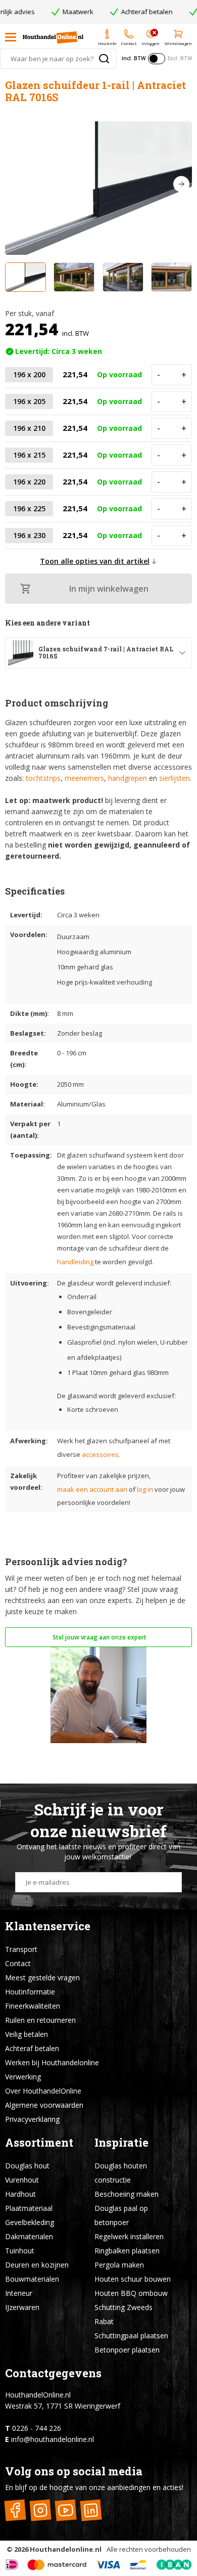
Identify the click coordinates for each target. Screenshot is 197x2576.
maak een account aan (92, 1489)
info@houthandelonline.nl (53, 2439)
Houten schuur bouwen (133, 2279)
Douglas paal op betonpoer (121, 2215)
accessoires (100, 1454)
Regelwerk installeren (129, 2236)
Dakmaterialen (29, 2236)
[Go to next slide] (181, 184)
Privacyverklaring (32, 2119)
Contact (18, 1963)
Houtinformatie (30, 1992)
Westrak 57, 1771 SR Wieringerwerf (63, 2406)
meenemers (84, 778)
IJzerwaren (22, 2307)
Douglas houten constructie (121, 2173)
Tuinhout (20, 2251)
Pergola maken (119, 2265)
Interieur (19, 2293)
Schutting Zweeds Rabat (124, 2314)
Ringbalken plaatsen (127, 2251)
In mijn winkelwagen (109, 589)
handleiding (75, 1262)
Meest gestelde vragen (42, 1978)
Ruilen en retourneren (40, 2020)
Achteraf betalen (32, 2048)
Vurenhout (22, 2180)
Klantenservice (48, 1926)
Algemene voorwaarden (44, 2105)
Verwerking (23, 2077)
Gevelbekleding (30, 2222)
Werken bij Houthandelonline (52, 2062)
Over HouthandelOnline (43, 2091)
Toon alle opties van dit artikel (95, 561)
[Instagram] (40, 2510)
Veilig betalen (27, 2034)
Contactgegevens (53, 2373)
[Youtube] (65, 2510)
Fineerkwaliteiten (33, 2006)
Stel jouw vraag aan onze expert (99, 1637)
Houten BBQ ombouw (131, 2293)
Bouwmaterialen (32, 2279)
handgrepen (128, 778)
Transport (21, 1949)
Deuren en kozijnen (37, 2265)
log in (145, 1489)
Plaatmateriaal (29, 2208)
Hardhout (20, 2194)
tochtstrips (43, 778)
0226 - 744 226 (37, 2428)
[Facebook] (15, 2510)
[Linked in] (91, 2510)
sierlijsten (175, 778)
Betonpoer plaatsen (127, 2350)
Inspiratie (121, 2142)
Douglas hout (27, 2166)
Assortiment (39, 2142)
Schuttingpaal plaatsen (131, 2336)
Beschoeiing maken (127, 2194)
